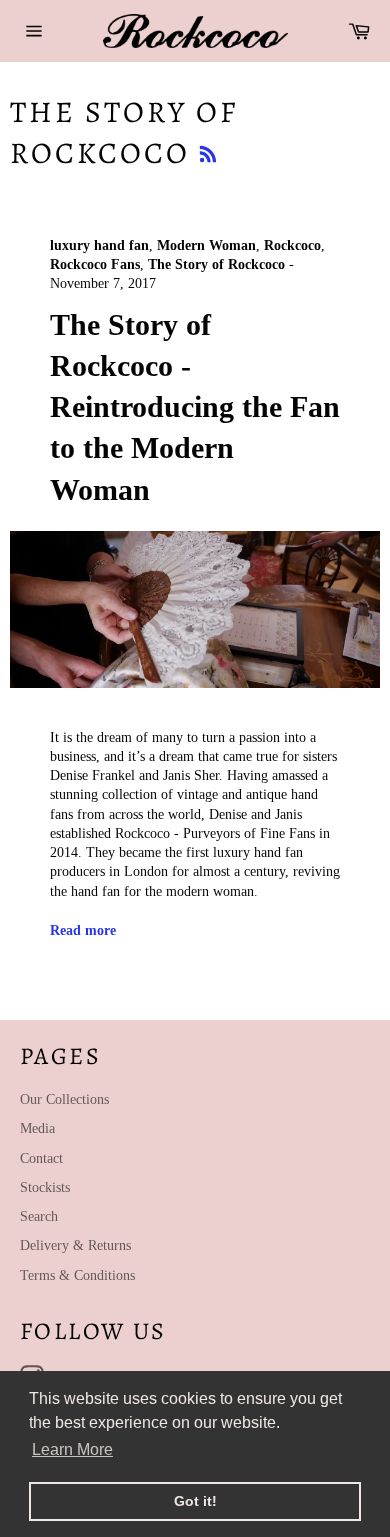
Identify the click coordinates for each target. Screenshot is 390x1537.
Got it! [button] (195, 1501)
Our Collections (64, 1099)
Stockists (45, 1187)
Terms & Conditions (77, 1275)
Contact (41, 1158)
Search (39, 1216)
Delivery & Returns (75, 1245)
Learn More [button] (72, 1449)
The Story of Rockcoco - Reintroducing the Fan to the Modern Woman (195, 407)
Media (37, 1128)
